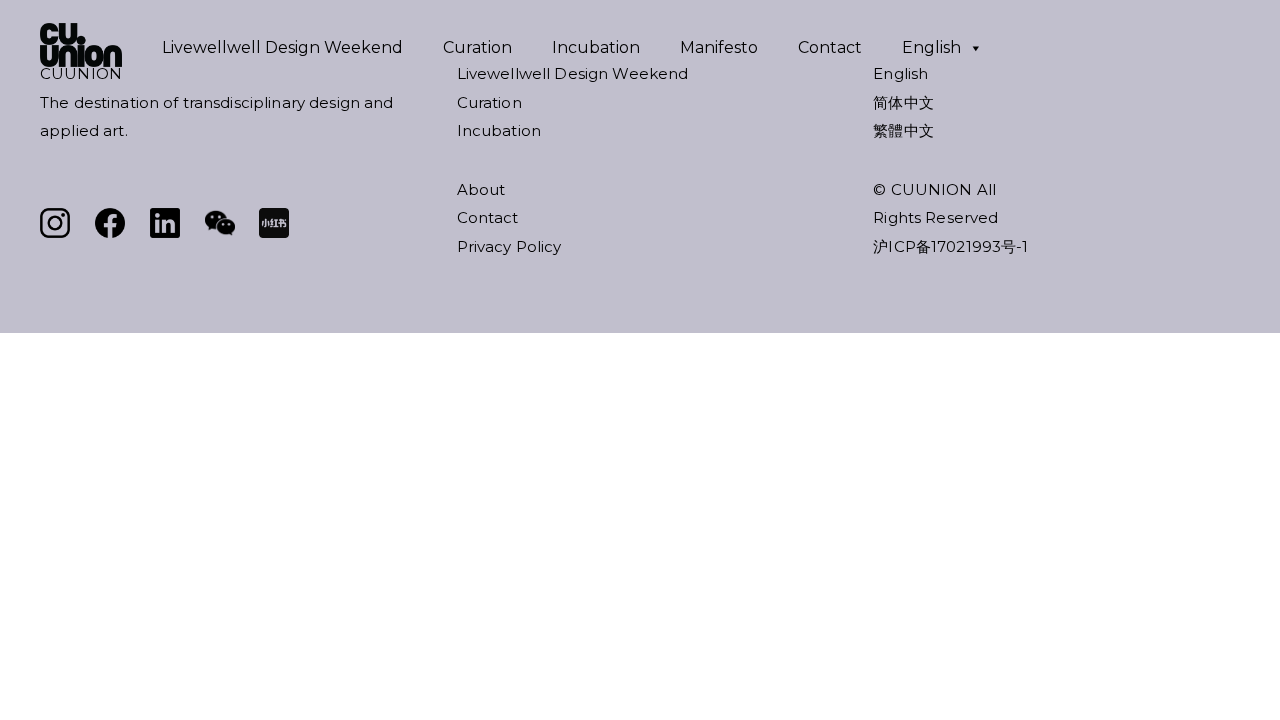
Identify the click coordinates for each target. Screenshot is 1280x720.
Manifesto (719, 47)
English (931, 47)
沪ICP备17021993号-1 (950, 246)
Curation (477, 47)
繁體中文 (903, 130)
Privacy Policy (509, 246)
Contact (830, 47)
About (481, 189)
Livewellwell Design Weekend (282, 47)
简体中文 (903, 102)
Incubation (596, 47)
